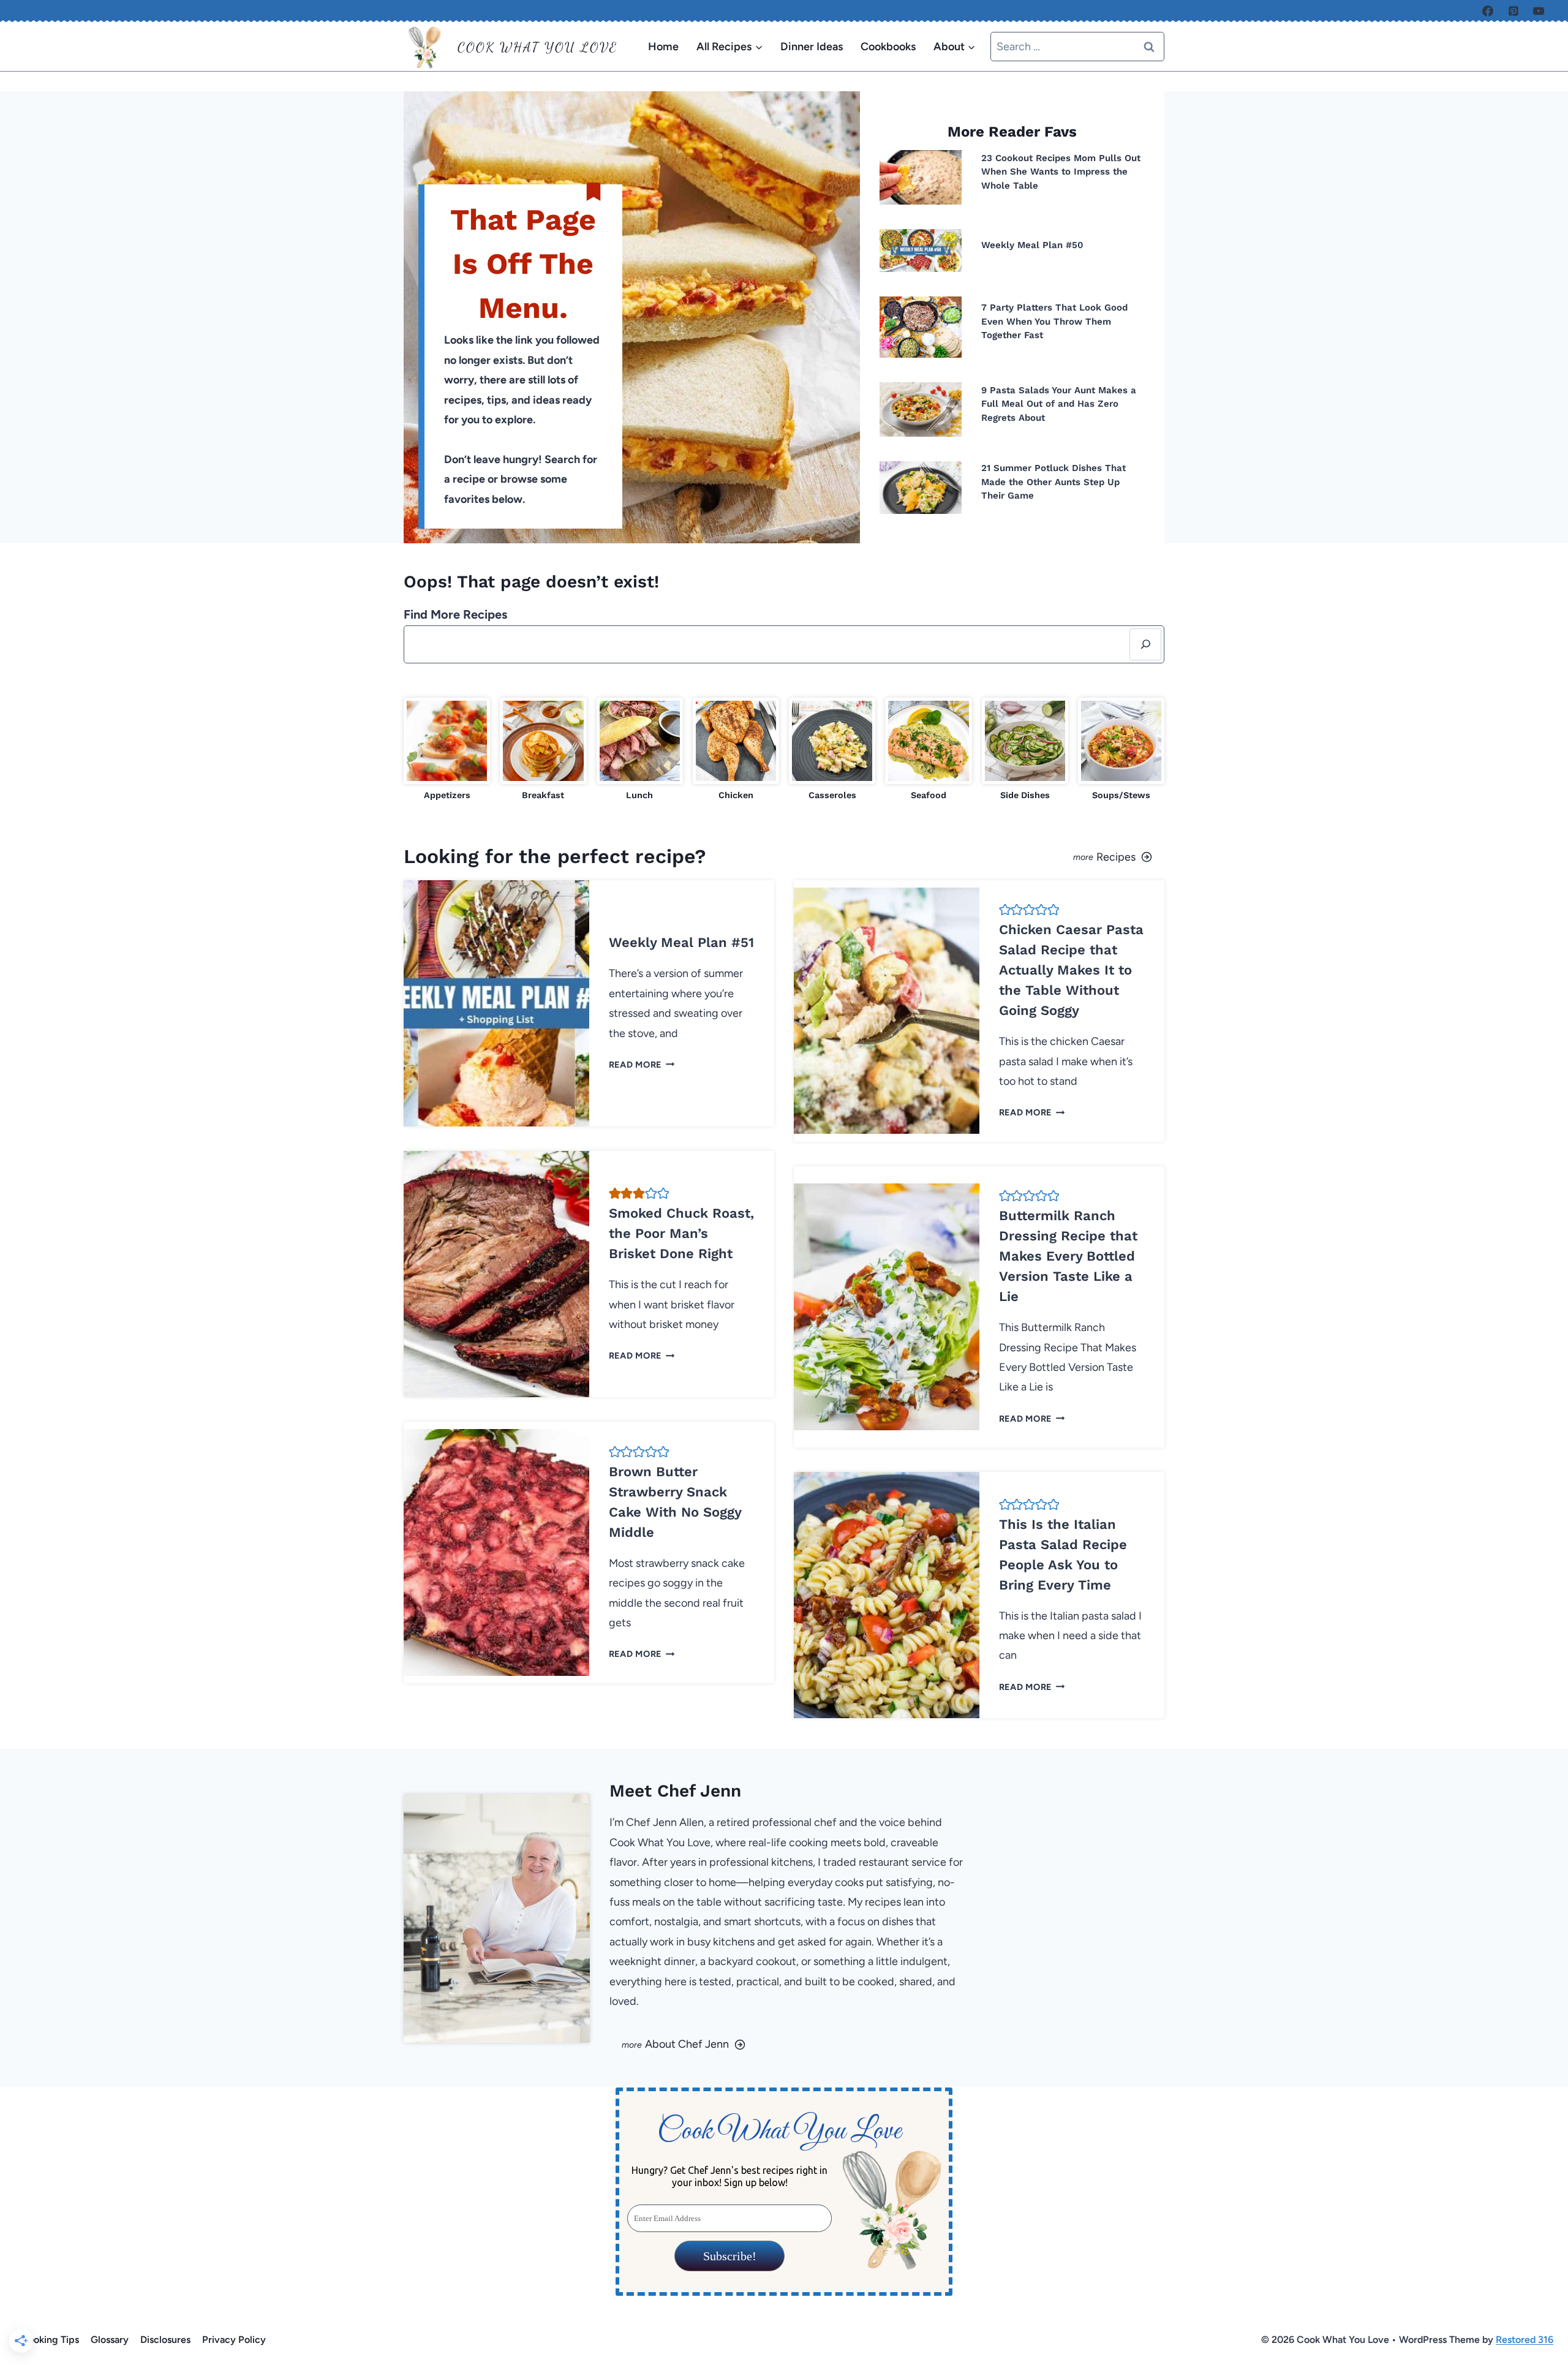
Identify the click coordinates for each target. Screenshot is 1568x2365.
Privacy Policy (234, 2340)
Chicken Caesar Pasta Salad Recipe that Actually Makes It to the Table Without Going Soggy (1071, 970)
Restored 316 (1525, 2340)
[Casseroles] (832, 750)
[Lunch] (640, 750)
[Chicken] (736, 750)
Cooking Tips (50, 2340)
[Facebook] (1488, 11)
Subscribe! (729, 2256)
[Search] (1145, 644)
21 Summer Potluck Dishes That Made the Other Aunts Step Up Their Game (1053, 482)
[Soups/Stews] (1121, 750)
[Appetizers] (447, 750)
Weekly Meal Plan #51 (681, 942)
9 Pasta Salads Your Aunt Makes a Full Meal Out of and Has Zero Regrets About (1059, 404)
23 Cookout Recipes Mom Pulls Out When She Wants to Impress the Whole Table (1061, 172)
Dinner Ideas (812, 47)
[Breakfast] (543, 750)
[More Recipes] (979, 856)
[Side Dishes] (1025, 750)
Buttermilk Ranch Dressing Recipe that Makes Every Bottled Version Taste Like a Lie (1068, 1256)
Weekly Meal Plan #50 (1032, 245)
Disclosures (165, 2340)
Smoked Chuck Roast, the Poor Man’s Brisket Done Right (681, 1233)
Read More (639, 1065)
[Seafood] (928, 750)
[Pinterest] (1513, 11)
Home (663, 47)
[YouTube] (1539, 11)
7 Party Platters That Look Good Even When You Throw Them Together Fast (1054, 321)
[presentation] (921, 177)
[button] (615, 1193)
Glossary (110, 2340)
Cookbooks (888, 47)
